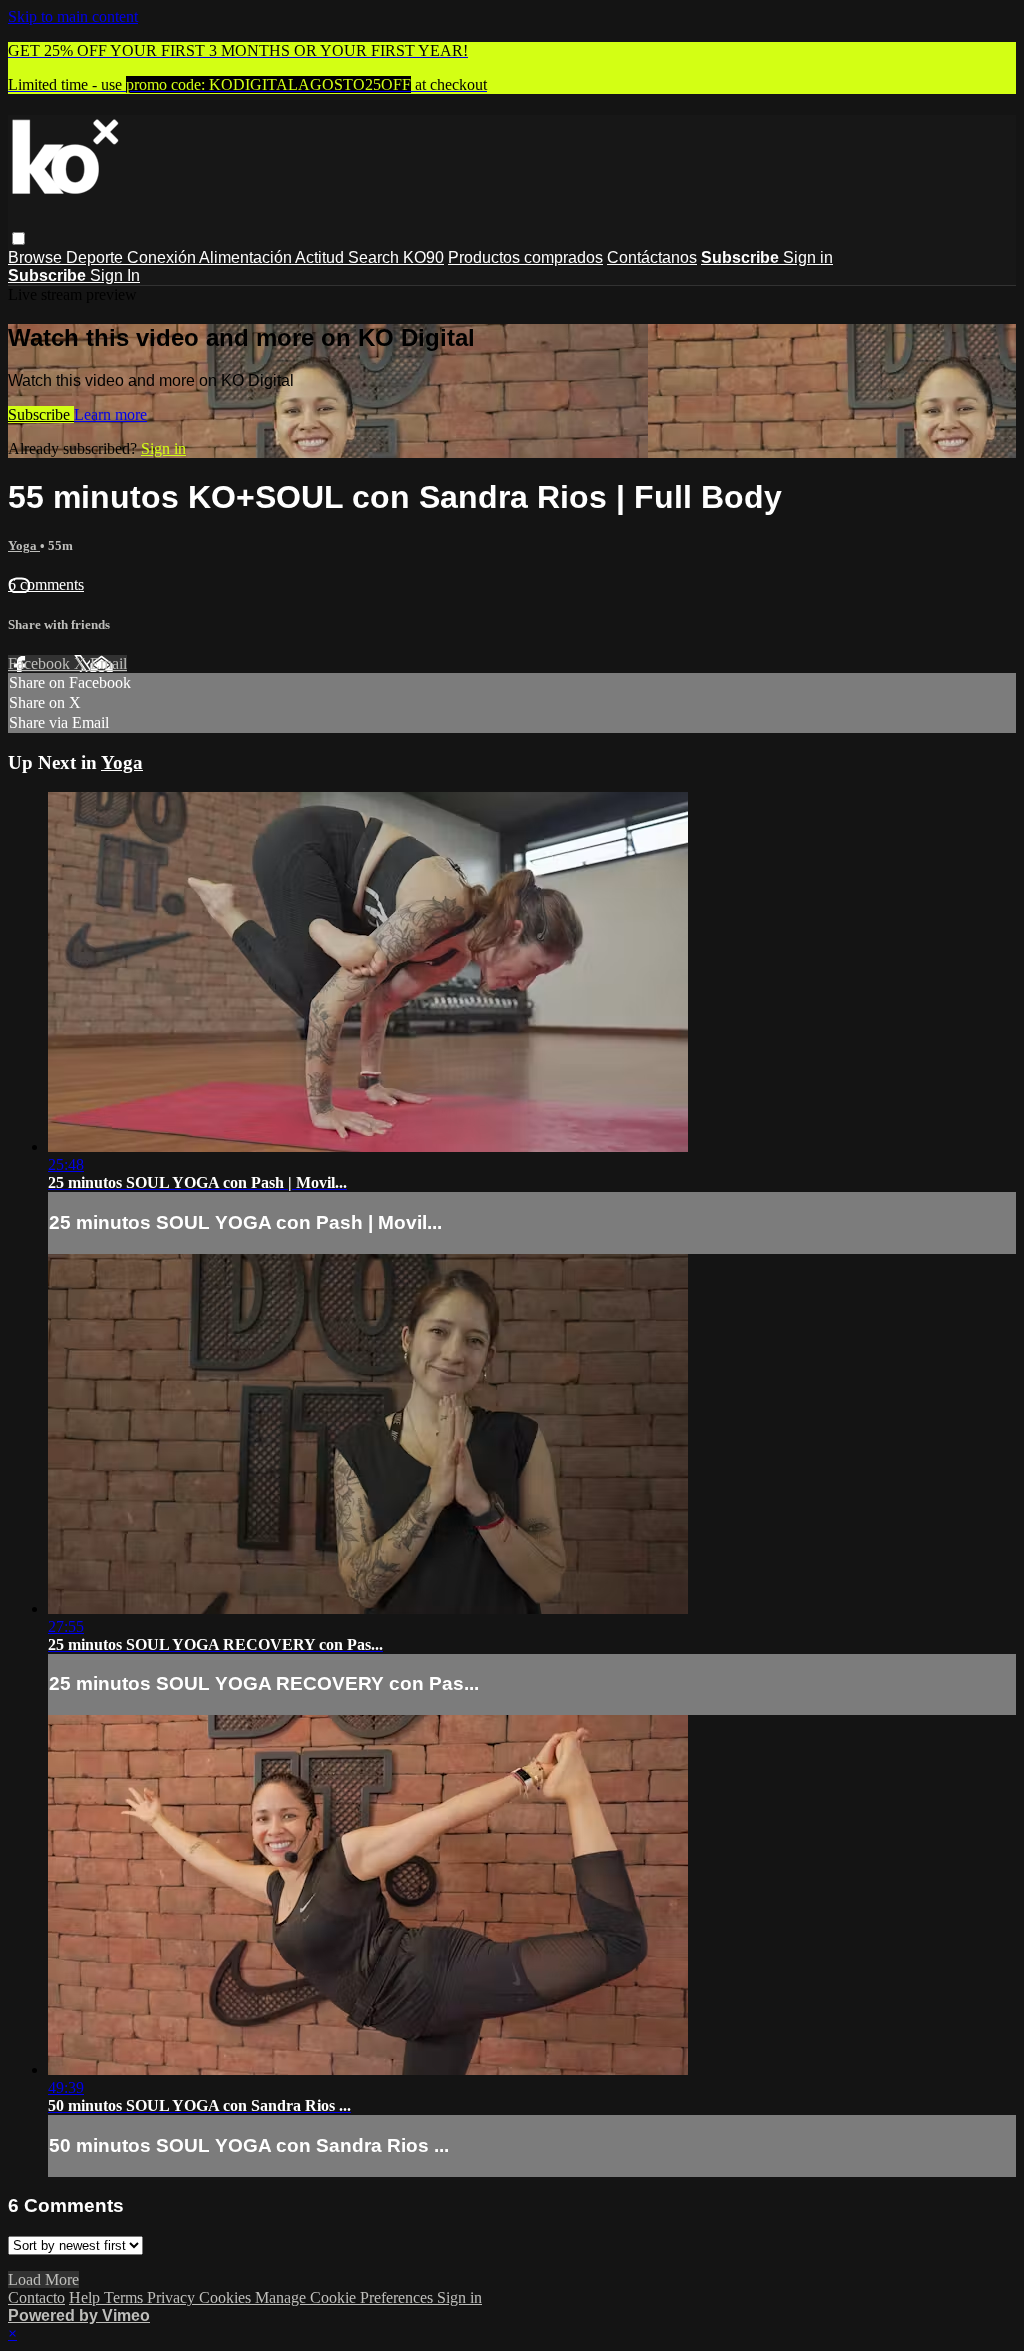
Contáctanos (652, 257)
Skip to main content (73, 16)
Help (86, 2297)
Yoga (24, 545)
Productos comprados (525, 257)
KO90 (423, 257)
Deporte (96, 257)
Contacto (36, 2297)
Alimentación (247, 257)
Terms (125, 2297)
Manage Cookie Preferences (346, 2297)
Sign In (115, 275)
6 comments (46, 584)
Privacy (173, 2297)
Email (108, 663)
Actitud (321, 257)
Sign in (808, 257)
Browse (37, 257)
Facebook (41, 663)
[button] (18, 238)
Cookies (227, 2297)
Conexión (163, 257)
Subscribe (41, 414)
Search (375, 257)
